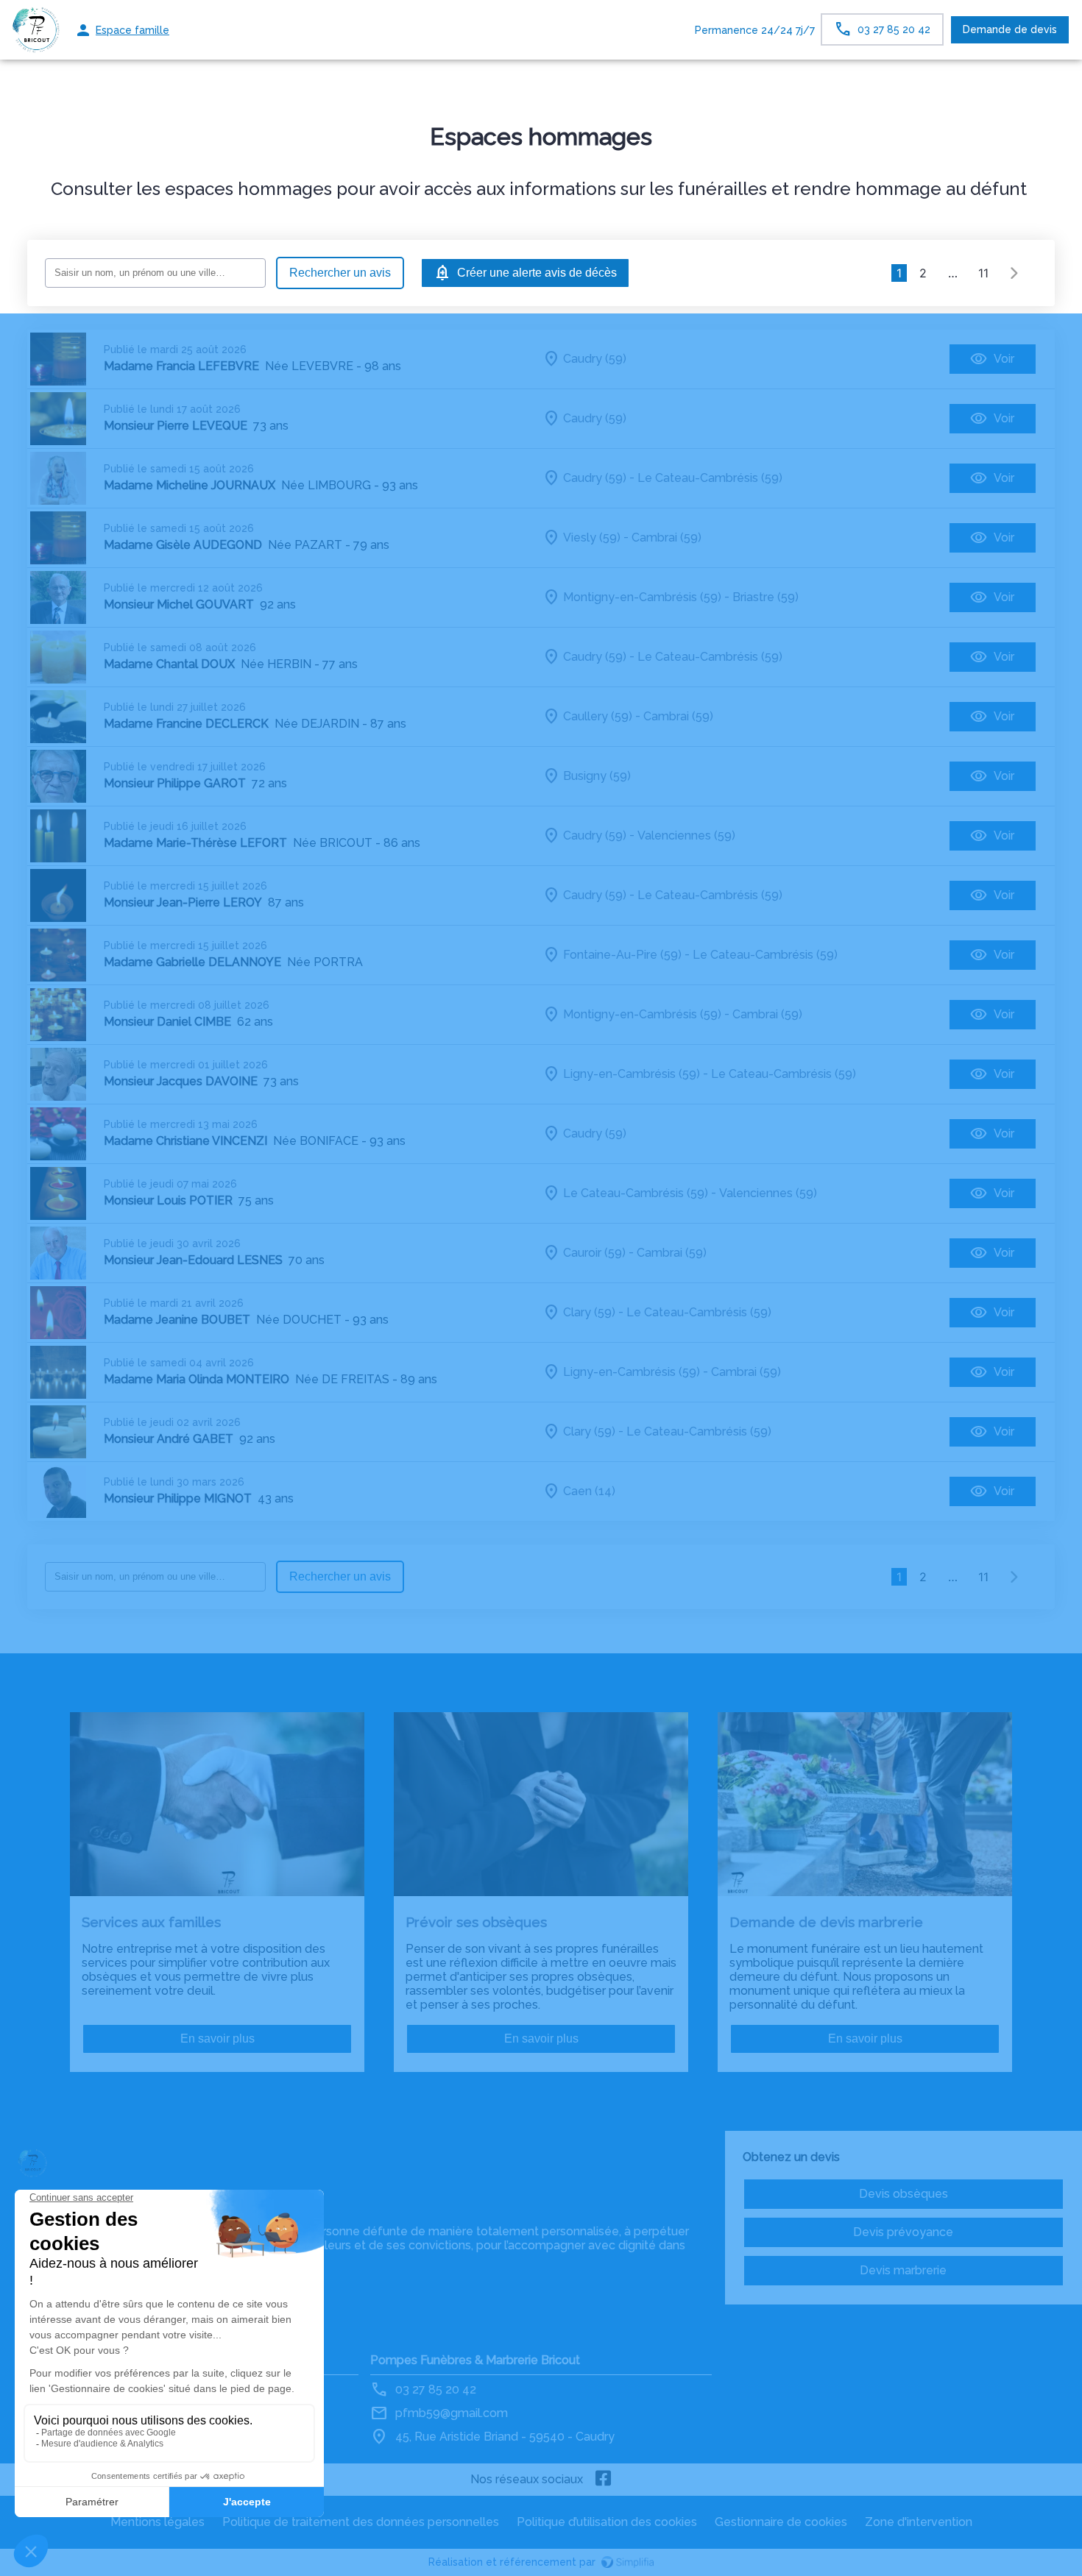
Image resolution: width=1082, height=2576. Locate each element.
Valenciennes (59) (686, 835)
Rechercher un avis (340, 273)
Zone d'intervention (919, 2522)
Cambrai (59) (666, 537)
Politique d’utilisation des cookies (607, 2522)
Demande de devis (1010, 29)
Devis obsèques (904, 2194)
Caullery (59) (598, 716)
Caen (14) (589, 1491)
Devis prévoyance (903, 2232)
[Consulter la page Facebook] (604, 2480)
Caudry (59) (595, 359)
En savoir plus (218, 2039)
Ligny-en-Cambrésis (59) (632, 1074)
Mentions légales (158, 2522)
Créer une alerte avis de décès (537, 273)
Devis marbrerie (903, 2270)
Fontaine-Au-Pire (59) (622, 955)
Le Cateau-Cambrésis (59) (710, 478)
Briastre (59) (765, 597)
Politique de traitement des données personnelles (361, 2522)
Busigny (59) (597, 776)
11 (983, 273)
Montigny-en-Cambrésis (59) (642, 597)
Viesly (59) (592, 537)
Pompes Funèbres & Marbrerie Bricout (475, 2360)
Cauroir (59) (594, 1253)
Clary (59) (589, 1312)
